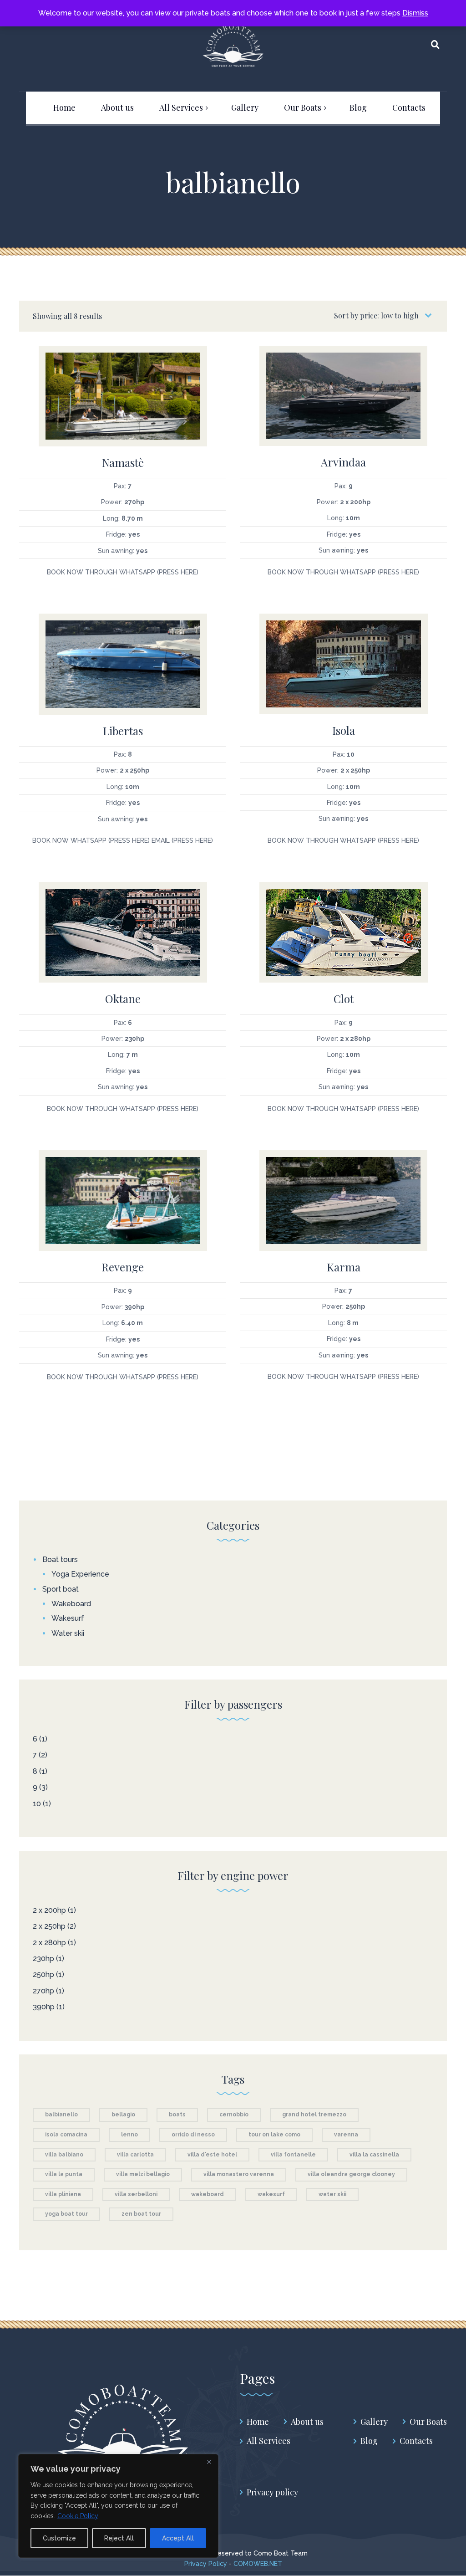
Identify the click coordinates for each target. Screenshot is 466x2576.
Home (258, 2422)
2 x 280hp (49, 1943)
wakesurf (271, 2194)
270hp (43, 1991)
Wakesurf (68, 1618)
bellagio (123, 2115)
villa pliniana (63, 2194)
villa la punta (64, 2174)
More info (123, 410)
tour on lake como (274, 2135)
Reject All (119, 2538)
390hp (44, 2007)
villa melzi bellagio (143, 2174)
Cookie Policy (78, 2516)
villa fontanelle (293, 2155)
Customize (59, 2538)
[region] (118, 2506)
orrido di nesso (193, 2135)
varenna (346, 2135)
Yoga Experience (80, 1574)
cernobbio (234, 2115)
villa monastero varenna (239, 2174)
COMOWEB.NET (258, 2564)
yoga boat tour (66, 2214)
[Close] (209, 2462)
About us (307, 2422)
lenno (129, 2135)
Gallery (374, 2422)
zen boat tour (141, 2214)
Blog (369, 2441)
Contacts (416, 2441)
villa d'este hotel (212, 2155)
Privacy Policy (207, 2564)
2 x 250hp (49, 1926)
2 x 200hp (49, 1910)
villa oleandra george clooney (351, 2174)
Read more (123, 390)
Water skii (68, 1633)
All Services (268, 2441)
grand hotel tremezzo (314, 2115)
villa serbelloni (136, 2194)
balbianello (61, 2115)
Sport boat (61, 1589)
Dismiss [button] (415, 13)
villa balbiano (64, 2155)
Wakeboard (71, 1604)
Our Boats (428, 2422)
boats (177, 2115)
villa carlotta (135, 2155)
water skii (332, 2194)
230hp (43, 1959)
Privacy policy (272, 2492)
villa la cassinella (374, 2155)
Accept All (178, 2538)
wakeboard (208, 2194)
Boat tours (60, 1559)
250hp (43, 1974)
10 (37, 1804)
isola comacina (66, 2135)
